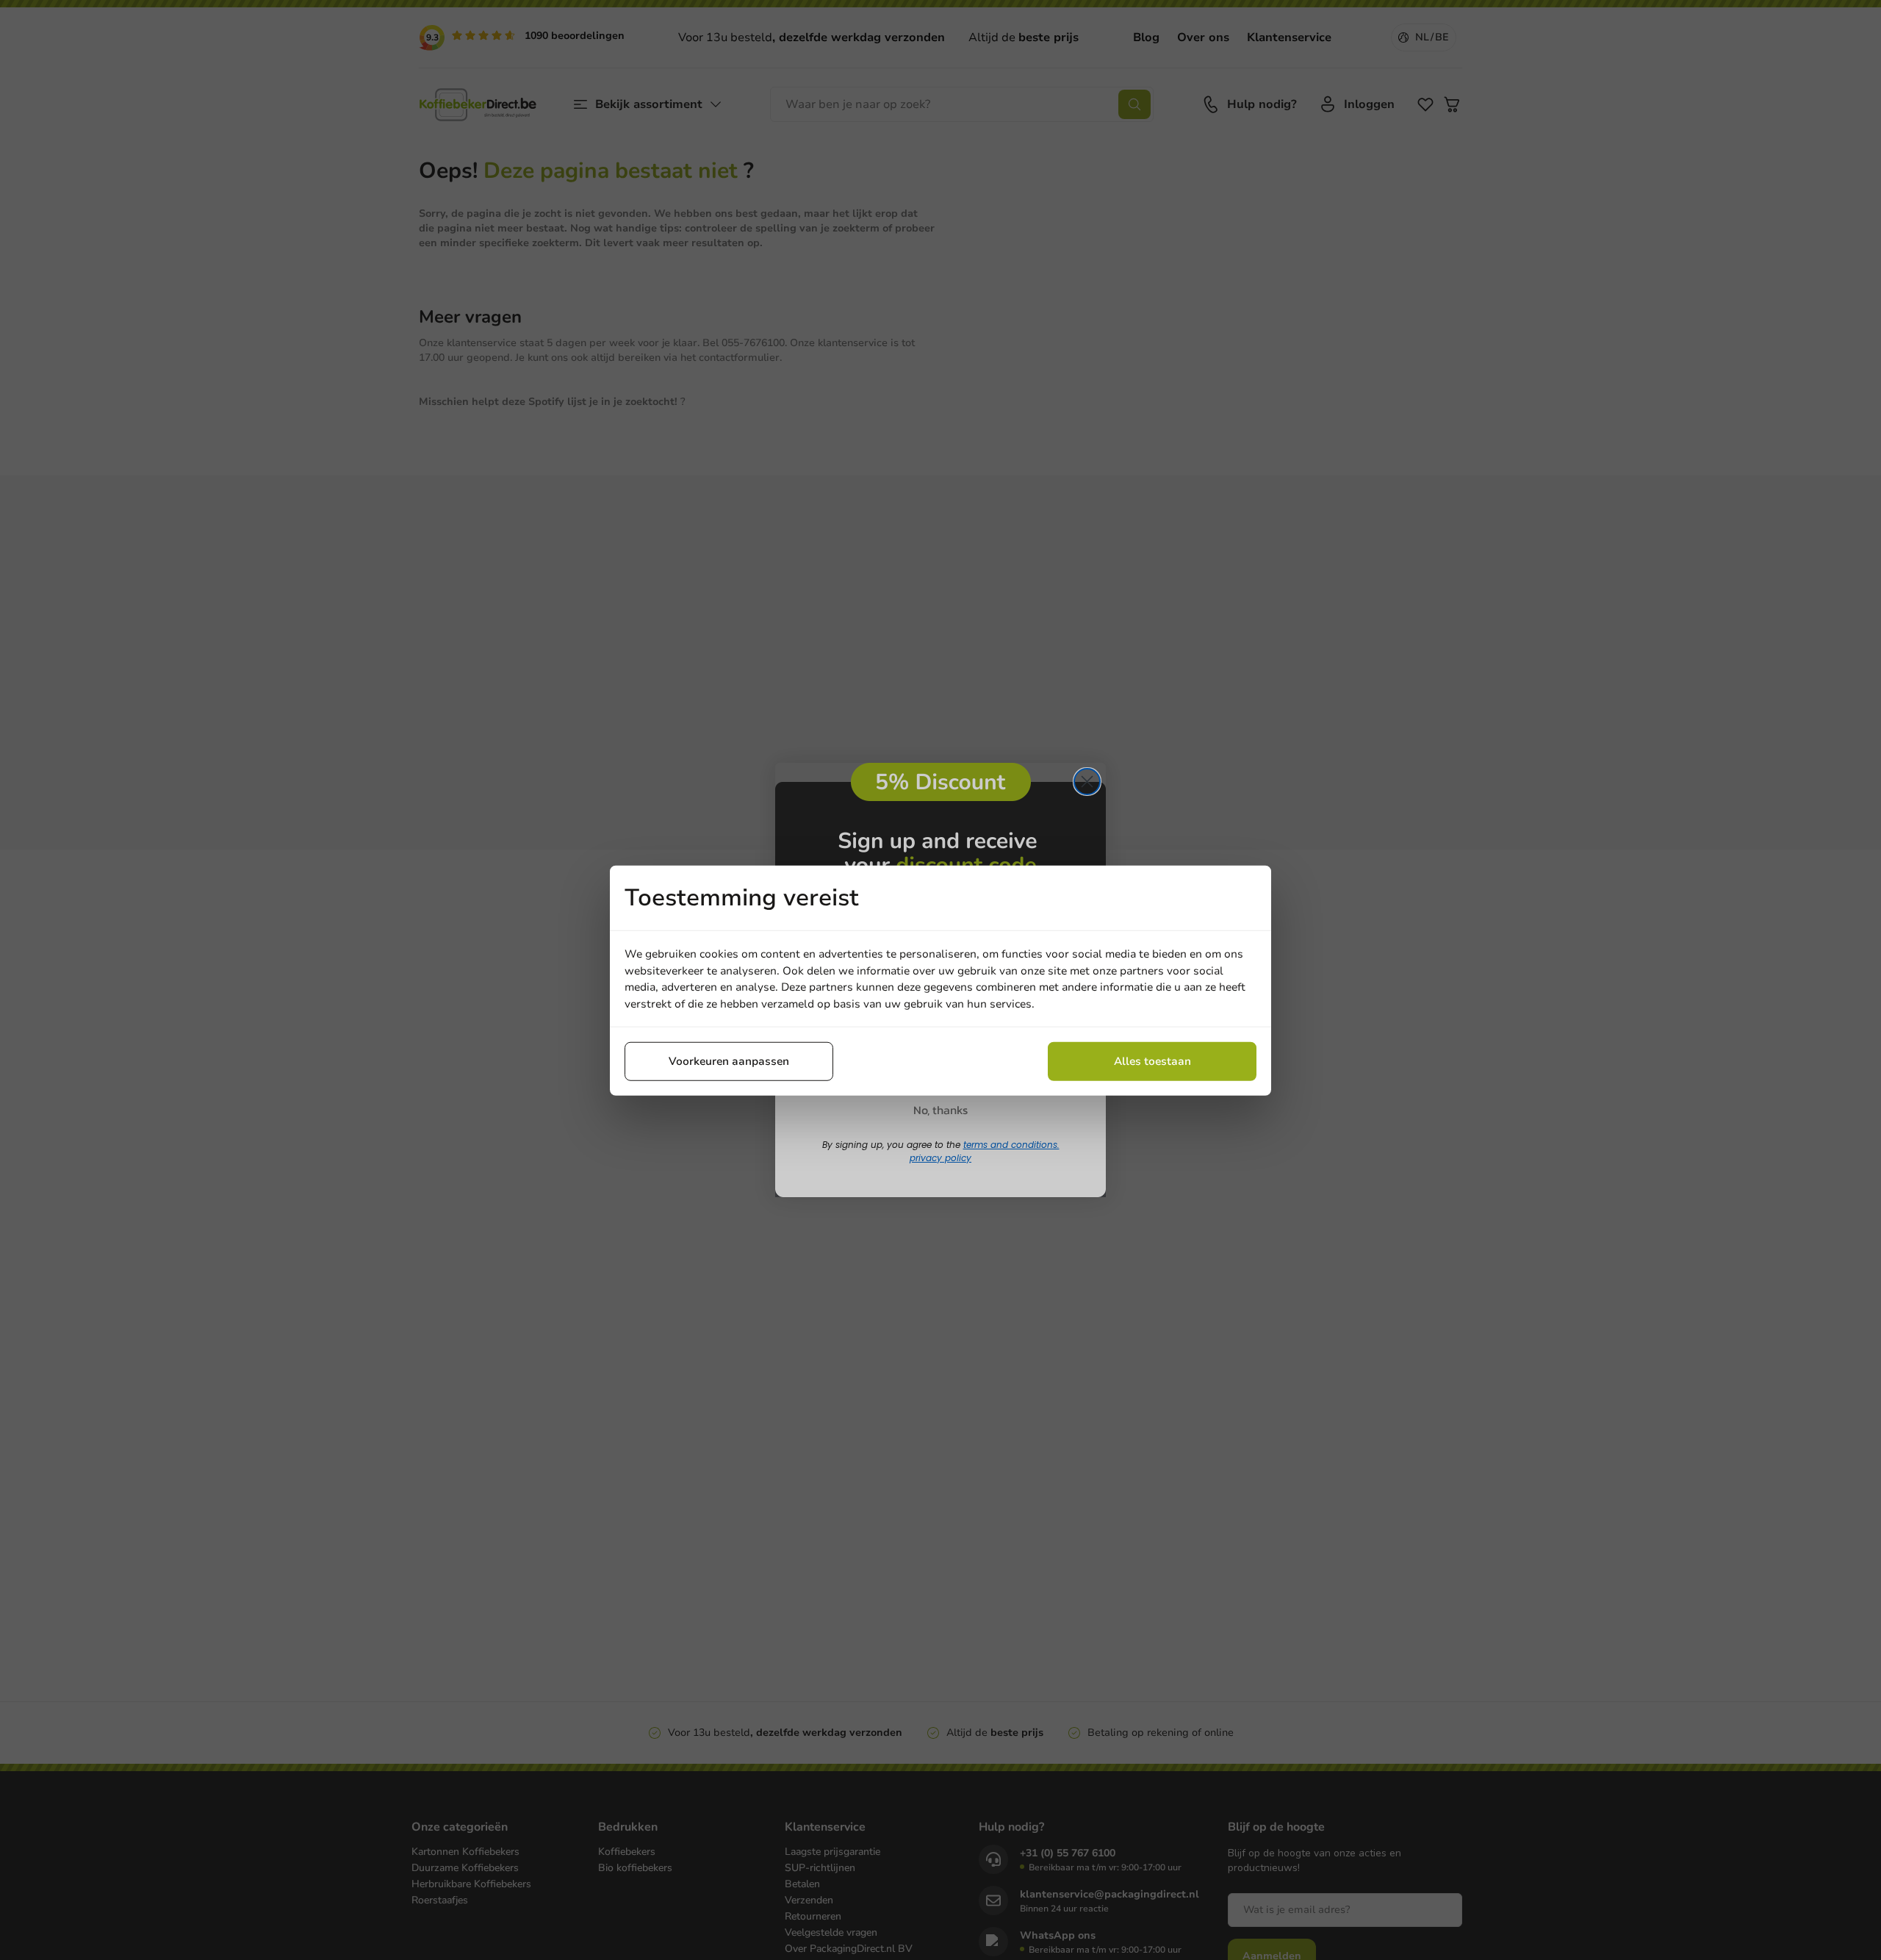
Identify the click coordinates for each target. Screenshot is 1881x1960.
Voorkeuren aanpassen (729, 1060)
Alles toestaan (1152, 1060)
